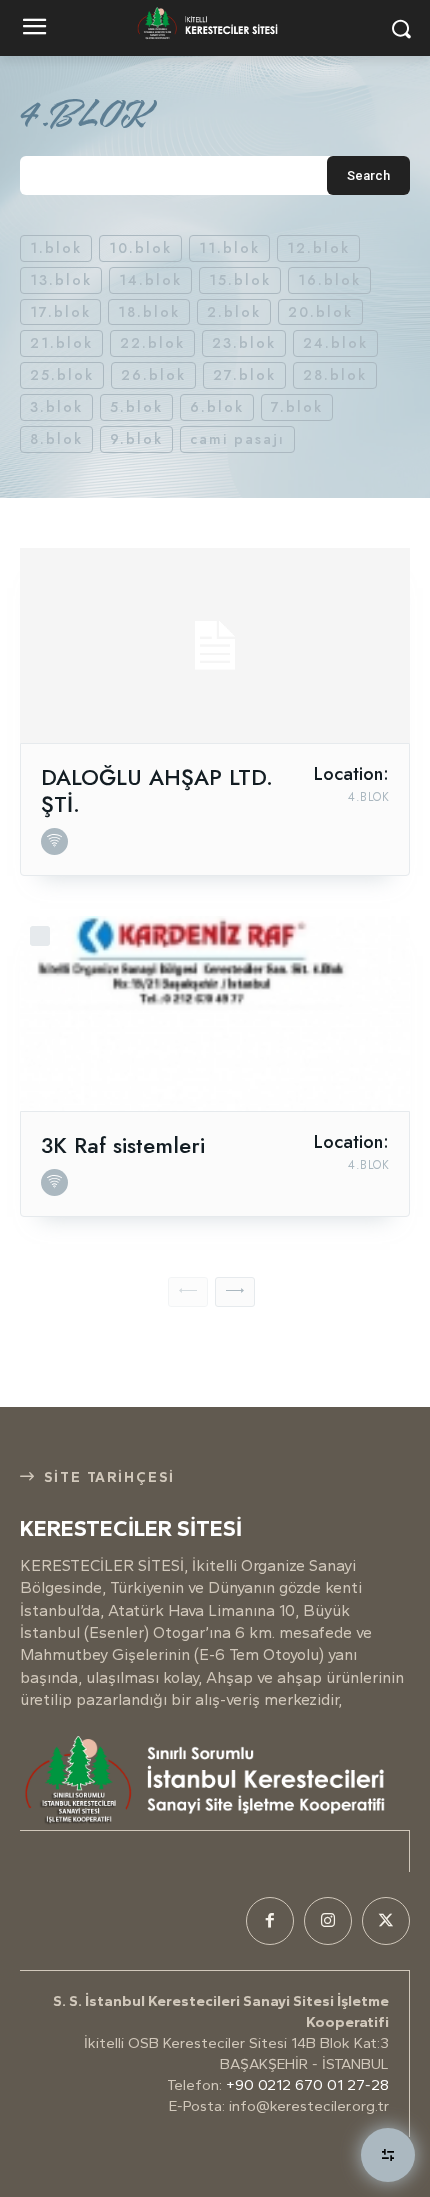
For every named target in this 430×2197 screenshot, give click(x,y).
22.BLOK (152, 343)
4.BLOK (368, 797)
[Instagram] (328, 1921)
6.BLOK (217, 407)
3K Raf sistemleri (123, 1145)
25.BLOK (62, 375)
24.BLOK (335, 343)
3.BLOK (56, 407)
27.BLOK (244, 375)
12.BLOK (318, 248)
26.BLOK (153, 375)
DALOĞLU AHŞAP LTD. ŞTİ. (157, 790)
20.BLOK (320, 312)
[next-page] (235, 1292)
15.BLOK (240, 280)
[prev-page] (188, 1292)
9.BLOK (136, 439)
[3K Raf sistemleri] (215, 1013)
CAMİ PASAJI (237, 439)
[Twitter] (386, 1921)
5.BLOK (136, 407)
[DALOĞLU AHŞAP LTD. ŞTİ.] (215, 645)
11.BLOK (229, 248)
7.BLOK (297, 407)
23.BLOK (244, 343)
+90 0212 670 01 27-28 (307, 2085)
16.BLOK (329, 280)
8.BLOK (56, 439)
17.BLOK (60, 312)
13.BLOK (61, 280)
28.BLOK (335, 375)
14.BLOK (150, 280)
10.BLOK (140, 248)
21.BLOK (61, 343)
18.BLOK (149, 312)
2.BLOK (234, 312)
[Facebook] (270, 1921)
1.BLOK (56, 248)
